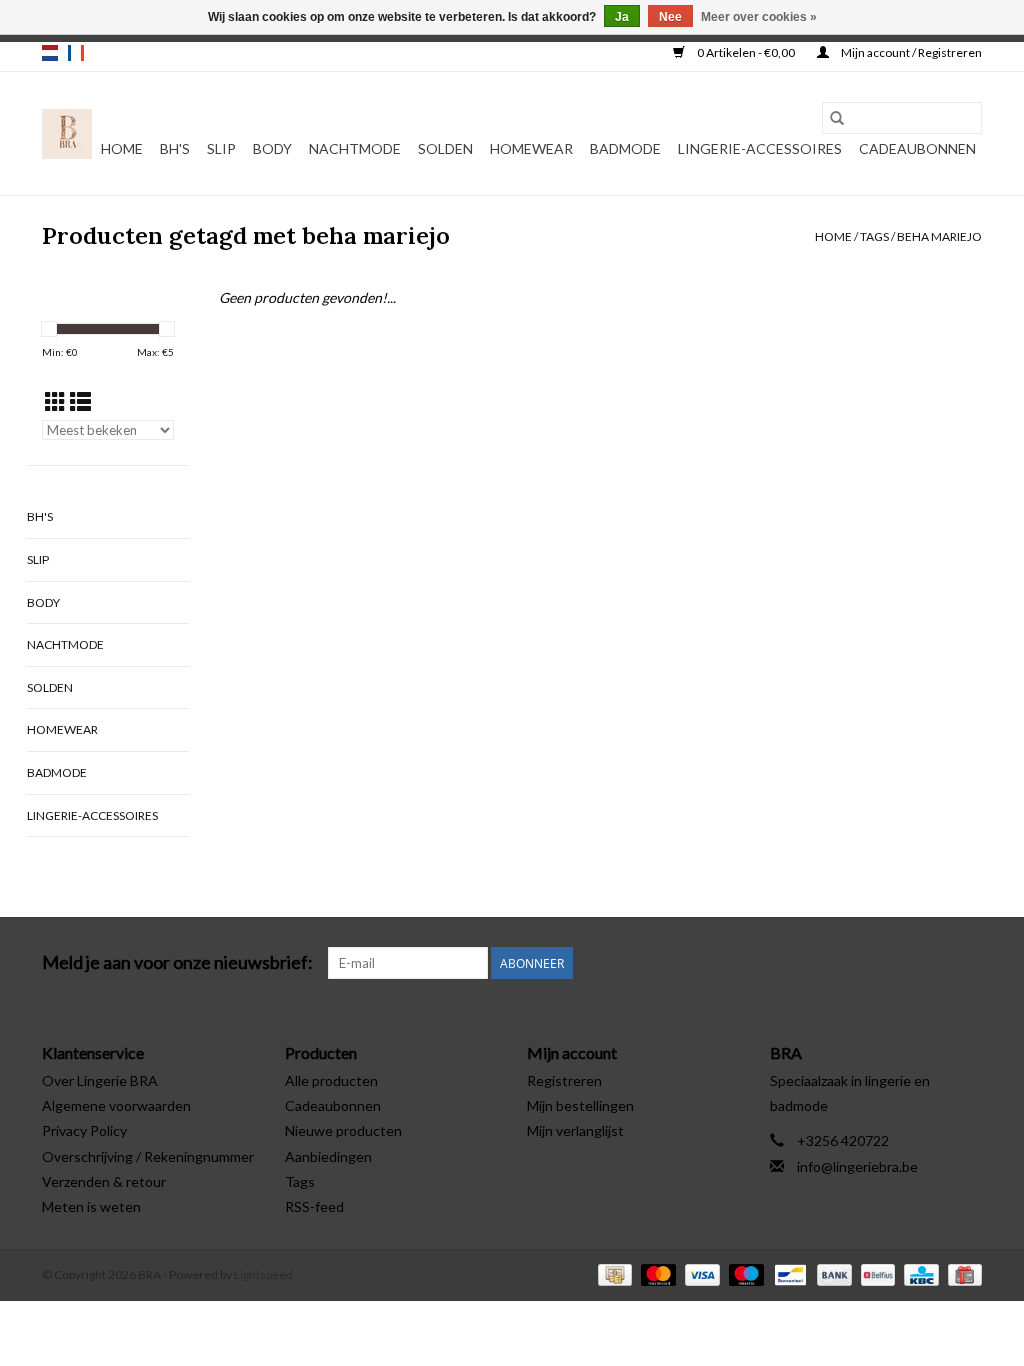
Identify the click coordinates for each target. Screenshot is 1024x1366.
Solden (445, 148)
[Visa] (700, 1273)
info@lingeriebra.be (857, 1166)
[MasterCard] (656, 1273)
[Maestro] (744, 1273)
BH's (175, 148)
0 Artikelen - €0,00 (746, 52)
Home (122, 148)
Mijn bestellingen (580, 1105)
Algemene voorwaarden (116, 1105)
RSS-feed (314, 1206)
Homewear (531, 148)
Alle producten (331, 1080)
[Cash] (612, 1273)
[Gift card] (961, 1273)
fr (76, 53)
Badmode (625, 148)
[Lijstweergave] (80, 401)
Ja (622, 17)
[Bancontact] (787, 1273)
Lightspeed (263, 1274)
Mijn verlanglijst (575, 1130)
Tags (874, 236)
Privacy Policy (84, 1130)
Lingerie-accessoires (760, 148)
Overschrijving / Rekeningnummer (148, 1156)
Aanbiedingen (328, 1156)
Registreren (564, 1080)
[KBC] (918, 1273)
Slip (221, 148)
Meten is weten (91, 1206)
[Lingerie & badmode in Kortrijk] (67, 134)
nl (50, 53)
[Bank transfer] (832, 1273)
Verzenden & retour (104, 1181)
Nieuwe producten (343, 1130)
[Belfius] (875, 1273)
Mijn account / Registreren (910, 52)
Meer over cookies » (759, 17)
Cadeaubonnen (917, 148)
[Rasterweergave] (55, 401)
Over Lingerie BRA (100, 1080)
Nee (670, 17)
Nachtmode (355, 148)
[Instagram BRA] (966, 963)
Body (272, 148)
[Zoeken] (837, 118)
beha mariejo (939, 236)
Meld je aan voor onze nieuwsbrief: (177, 962)
